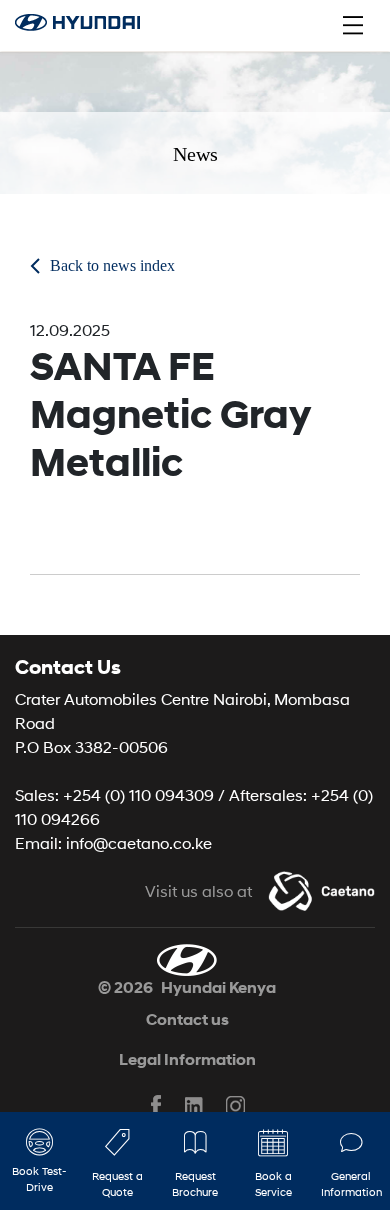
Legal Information (187, 1059)
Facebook (156, 1106)
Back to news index (112, 265)
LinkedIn (195, 1106)
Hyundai (88, 25)
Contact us (187, 1019)
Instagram (234, 1106)
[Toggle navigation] (353, 25)
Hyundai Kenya (218, 987)
